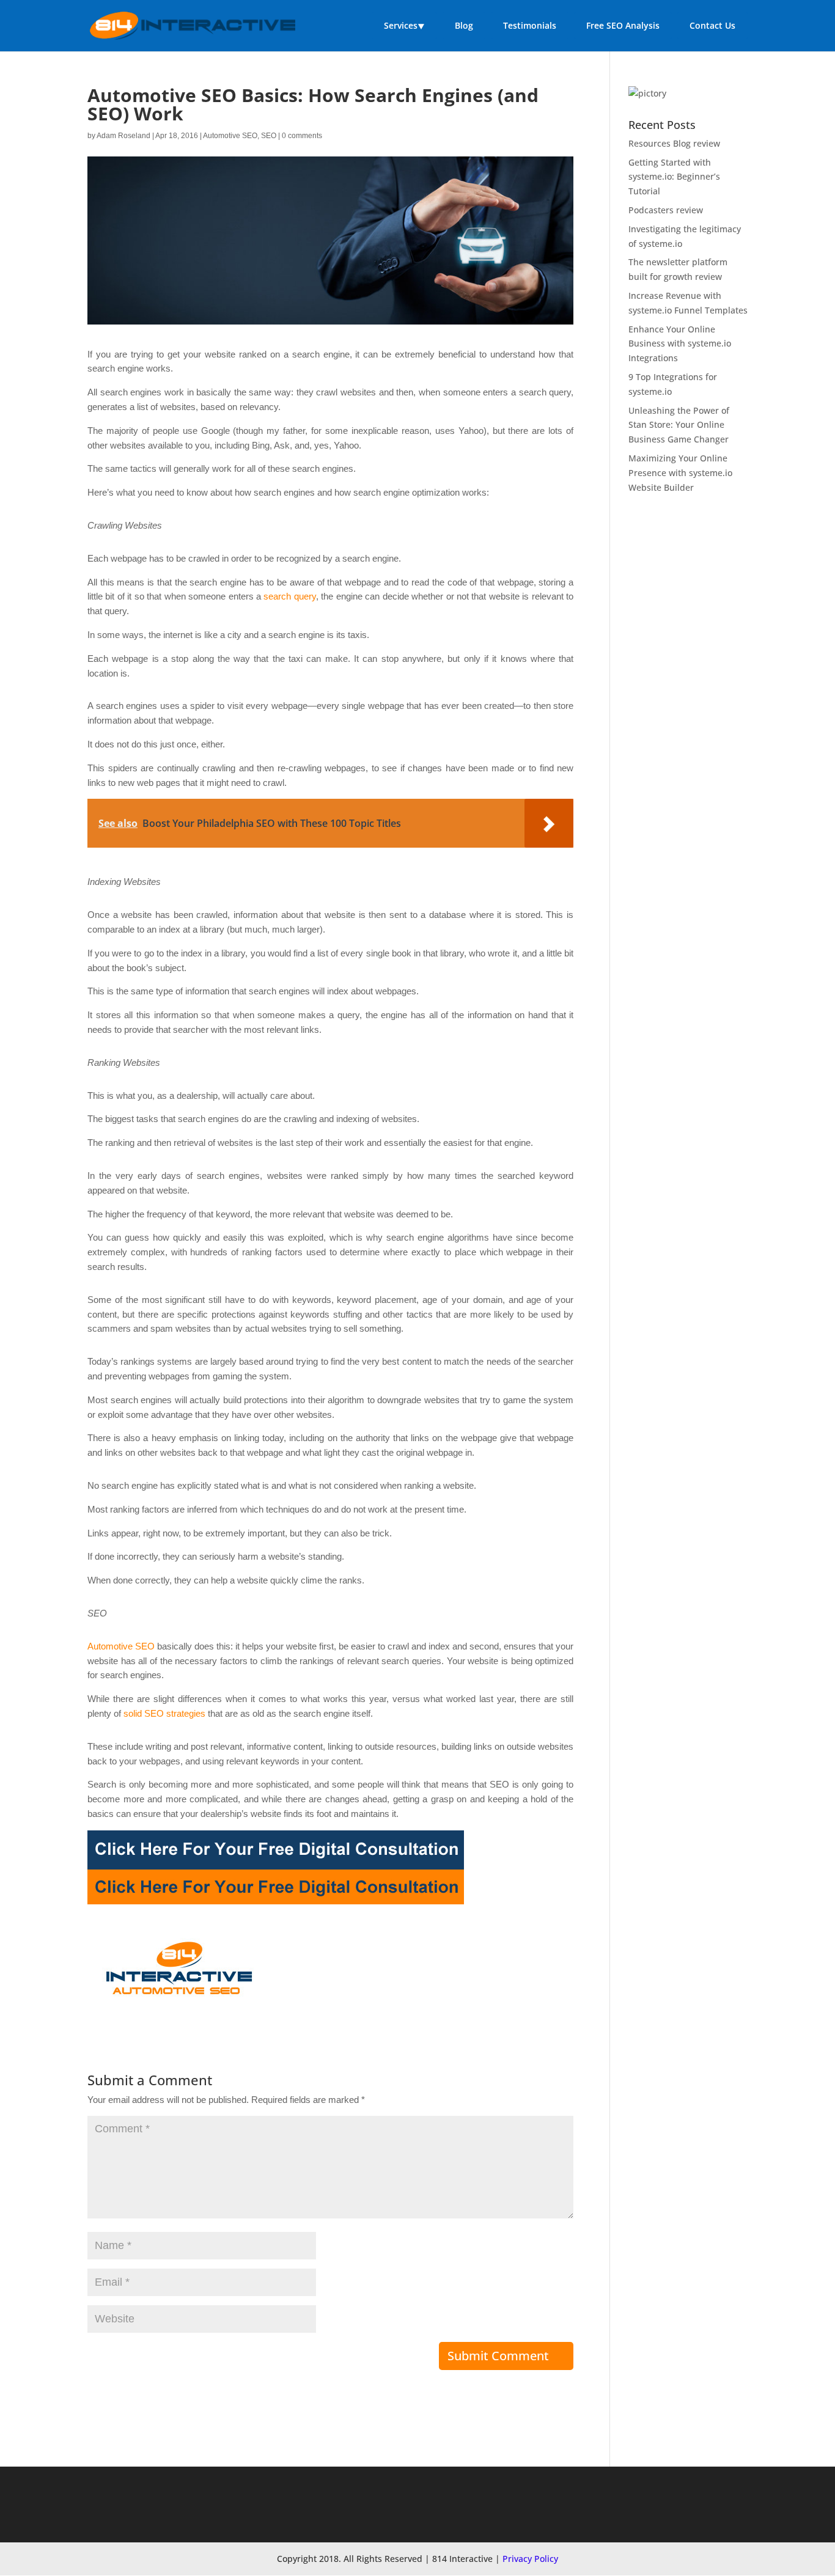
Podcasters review (666, 210)
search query (289, 596)
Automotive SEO (230, 136)
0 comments (302, 136)
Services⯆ (404, 25)
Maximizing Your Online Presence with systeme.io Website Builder (680, 473)
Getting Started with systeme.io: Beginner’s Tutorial (674, 177)
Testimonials (530, 25)
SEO (269, 136)
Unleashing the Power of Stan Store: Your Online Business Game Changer (679, 425)
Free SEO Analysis (623, 25)
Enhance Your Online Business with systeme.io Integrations (680, 344)
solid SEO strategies (164, 1713)
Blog (464, 25)
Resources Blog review (674, 143)
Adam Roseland (123, 136)
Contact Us (712, 25)
